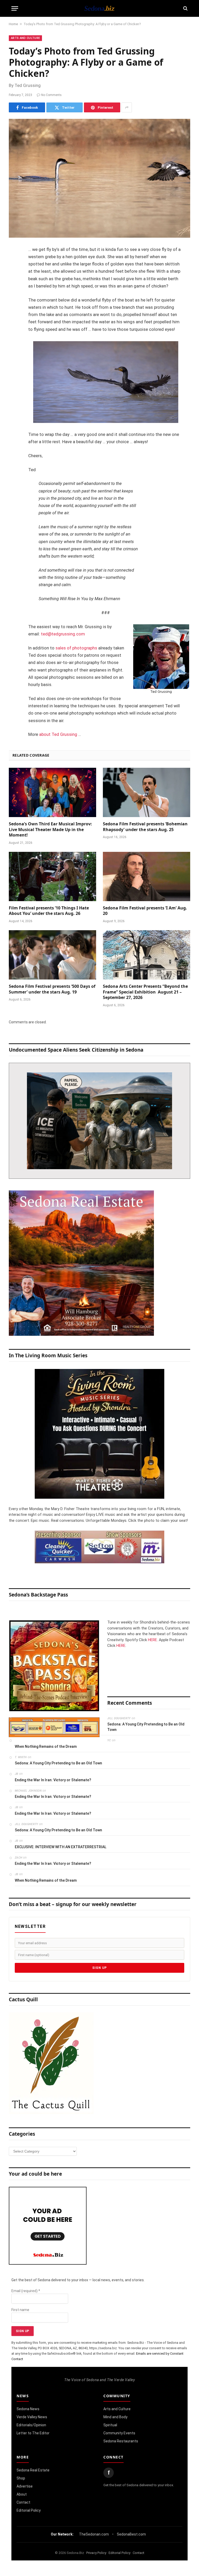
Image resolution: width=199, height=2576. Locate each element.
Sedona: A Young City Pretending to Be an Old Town (146, 1727)
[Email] (14, 316)
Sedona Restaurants (121, 2441)
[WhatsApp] (14, 342)
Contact (23, 2502)
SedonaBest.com (131, 2534)
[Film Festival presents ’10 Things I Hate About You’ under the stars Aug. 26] (52, 876)
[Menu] (15, 8)
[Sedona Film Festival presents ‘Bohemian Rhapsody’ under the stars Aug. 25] (147, 792)
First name (20, 2310)
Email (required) (26, 2291)
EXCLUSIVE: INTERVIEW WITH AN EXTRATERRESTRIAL (61, 1847)
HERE (152, 1640)
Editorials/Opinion (31, 2425)
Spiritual (110, 2425)
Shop (21, 2478)
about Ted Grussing (58, 734)
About (22, 2494)
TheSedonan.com (94, 2534)
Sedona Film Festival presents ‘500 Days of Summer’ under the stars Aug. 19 (52, 989)
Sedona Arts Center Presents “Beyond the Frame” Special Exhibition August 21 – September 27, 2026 (145, 992)
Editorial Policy (29, 2510)
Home (13, 24)
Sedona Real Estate (33, 2470)
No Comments (51, 95)
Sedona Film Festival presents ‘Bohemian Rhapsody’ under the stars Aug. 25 (145, 827)
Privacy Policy (96, 2553)
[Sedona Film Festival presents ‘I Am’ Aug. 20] (147, 876)
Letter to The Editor (33, 2433)
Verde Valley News (32, 2417)
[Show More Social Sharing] (127, 107)
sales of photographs (76, 648)
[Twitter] (14, 276)
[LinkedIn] (14, 290)
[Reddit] (14, 329)
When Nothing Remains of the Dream (46, 1746)
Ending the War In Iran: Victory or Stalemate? (53, 1780)
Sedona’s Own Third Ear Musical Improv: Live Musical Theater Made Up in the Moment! (50, 830)
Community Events (119, 2433)
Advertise (25, 2486)
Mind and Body (115, 2417)
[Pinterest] (14, 303)
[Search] (185, 8)
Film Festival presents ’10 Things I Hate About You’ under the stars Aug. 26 (49, 911)
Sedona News (28, 2409)
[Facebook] (14, 263)
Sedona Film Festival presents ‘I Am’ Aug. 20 (145, 911)
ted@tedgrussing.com (63, 634)
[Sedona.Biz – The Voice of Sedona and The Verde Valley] (99, 8)
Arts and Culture (25, 38)
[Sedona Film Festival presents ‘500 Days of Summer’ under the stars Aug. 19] (52, 955)
